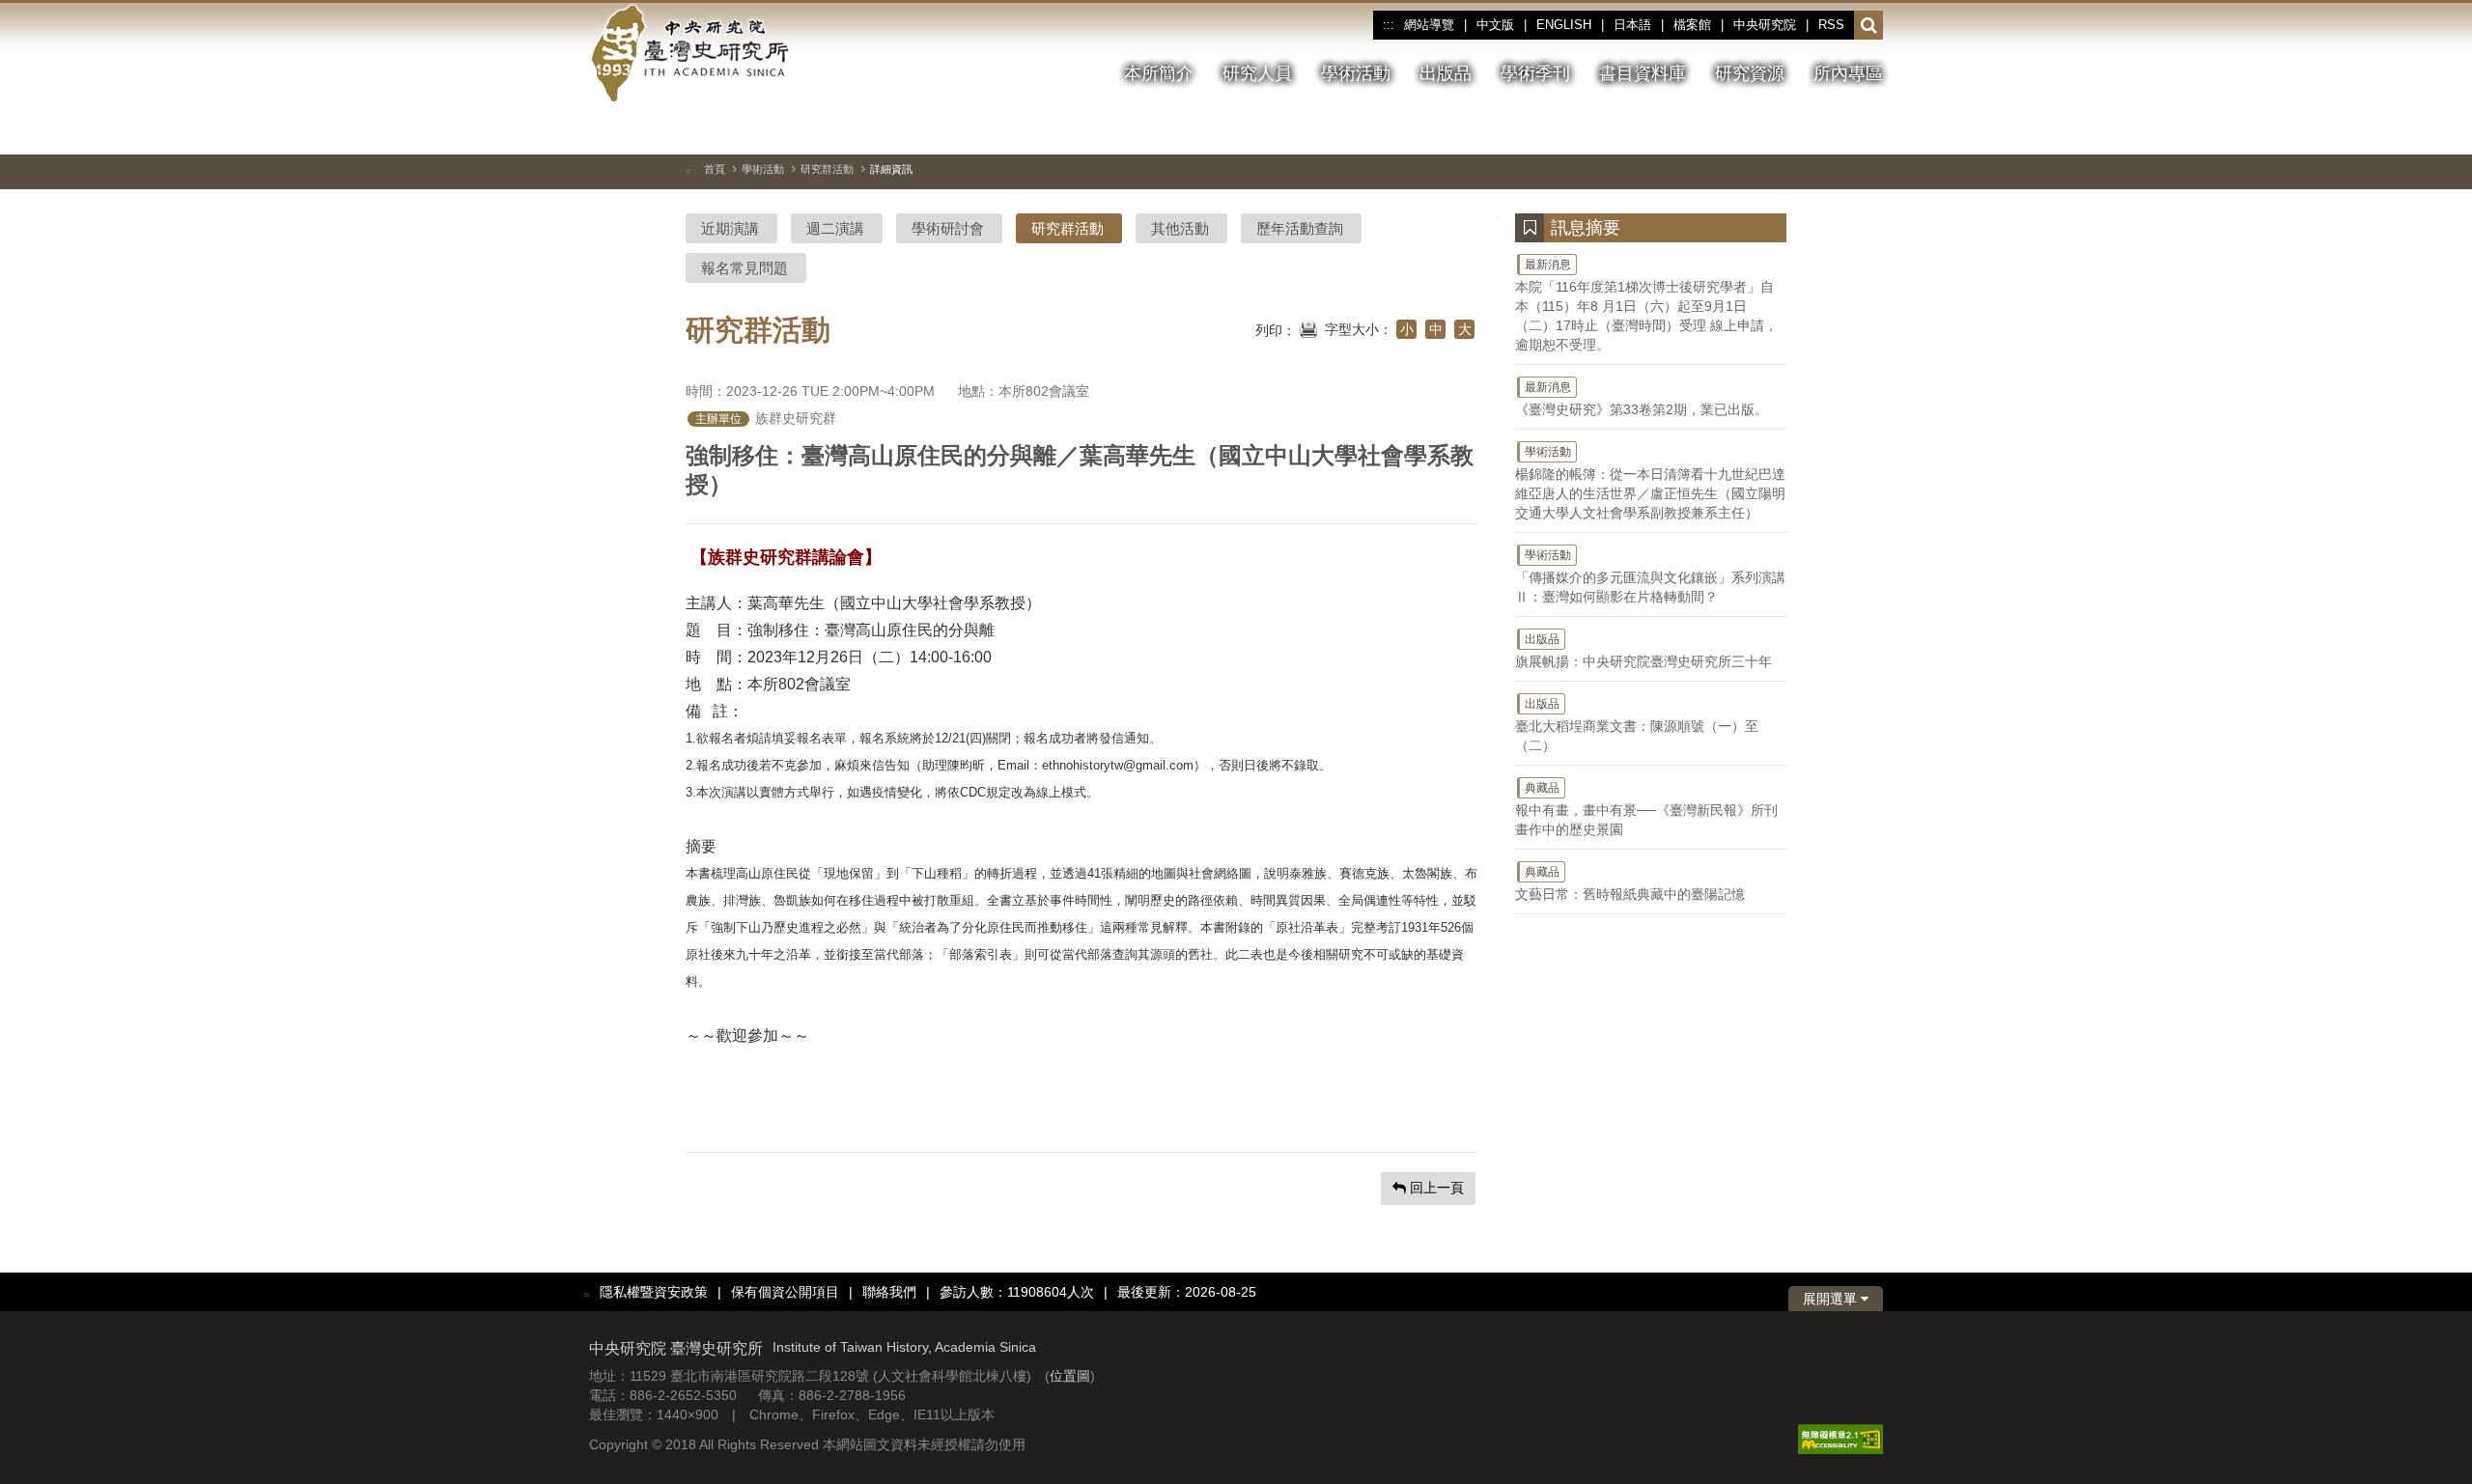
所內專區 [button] (1848, 73)
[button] (1869, 26)
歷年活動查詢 (1300, 228)
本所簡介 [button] (1159, 73)
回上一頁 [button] (1435, 1188)
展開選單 (1832, 1299)
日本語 (1632, 25)
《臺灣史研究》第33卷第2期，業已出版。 (1642, 399)
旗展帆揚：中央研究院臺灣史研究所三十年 (1643, 651)
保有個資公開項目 (785, 1292)
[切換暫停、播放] (1764, 129)
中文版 (1495, 25)
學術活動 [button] (1356, 73)
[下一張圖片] (1834, 129)
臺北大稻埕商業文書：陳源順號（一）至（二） (1637, 725)
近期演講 (730, 228)
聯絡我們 (889, 1292)
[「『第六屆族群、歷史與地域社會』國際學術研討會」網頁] (1868, 130)
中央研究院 (1765, 25)
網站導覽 (1429, 25)
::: (1388, 25)
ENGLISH (1564, 25)
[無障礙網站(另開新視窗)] (1840, 1439)
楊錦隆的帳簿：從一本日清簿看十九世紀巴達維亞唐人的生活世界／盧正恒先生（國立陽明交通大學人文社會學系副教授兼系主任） (1650, 483)
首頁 (715, 169)
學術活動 (763, 169)
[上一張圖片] (1799, 129)
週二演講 (835, 228)
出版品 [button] (1446, 73)
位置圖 (1070, 1376)
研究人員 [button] (1257, 73)
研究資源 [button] (1750, 73)
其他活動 (1180, 228)
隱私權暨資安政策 (654, 1292)
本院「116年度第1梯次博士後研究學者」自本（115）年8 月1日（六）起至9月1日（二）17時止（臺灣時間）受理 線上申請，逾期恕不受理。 (1646, 305)
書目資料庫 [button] (1643, 73)
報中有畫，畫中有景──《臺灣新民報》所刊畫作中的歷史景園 (1646, 809)
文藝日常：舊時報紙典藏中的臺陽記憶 (1630, 883)
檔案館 (1692, 25)
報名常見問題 (744, 268)
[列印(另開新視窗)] (1308, 327)
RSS (1831, 25)
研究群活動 (827, 169)
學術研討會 (948, 228)
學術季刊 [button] (1535, 73)
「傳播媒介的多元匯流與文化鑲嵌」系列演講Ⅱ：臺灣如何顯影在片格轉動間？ (1650, 576)
